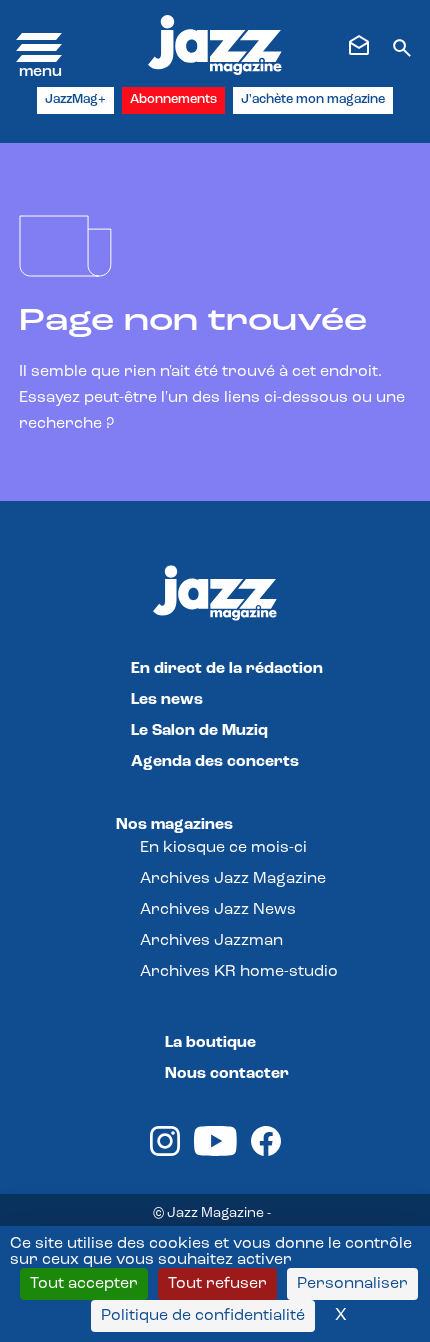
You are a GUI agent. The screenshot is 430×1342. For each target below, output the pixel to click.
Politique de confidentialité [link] (203, 1316)
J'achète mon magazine (313, 99)
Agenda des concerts (215, 762)
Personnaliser (352, 1284)
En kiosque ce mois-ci (223, 848)
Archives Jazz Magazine (233, 879)
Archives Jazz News (218, 910)
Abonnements (173, 99)
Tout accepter (84, 1284)
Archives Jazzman (211, 941)
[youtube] (215, 1152)
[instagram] (165, 1152)
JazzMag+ (75, 99)
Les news (167, 700)
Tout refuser (217, 1284)
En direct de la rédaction (227, 669)
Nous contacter (227, 1074)
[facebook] (266, 1152)
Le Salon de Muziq (199, 731)
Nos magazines (174, 825)
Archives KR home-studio (239, 972)
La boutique (210, 1043)
